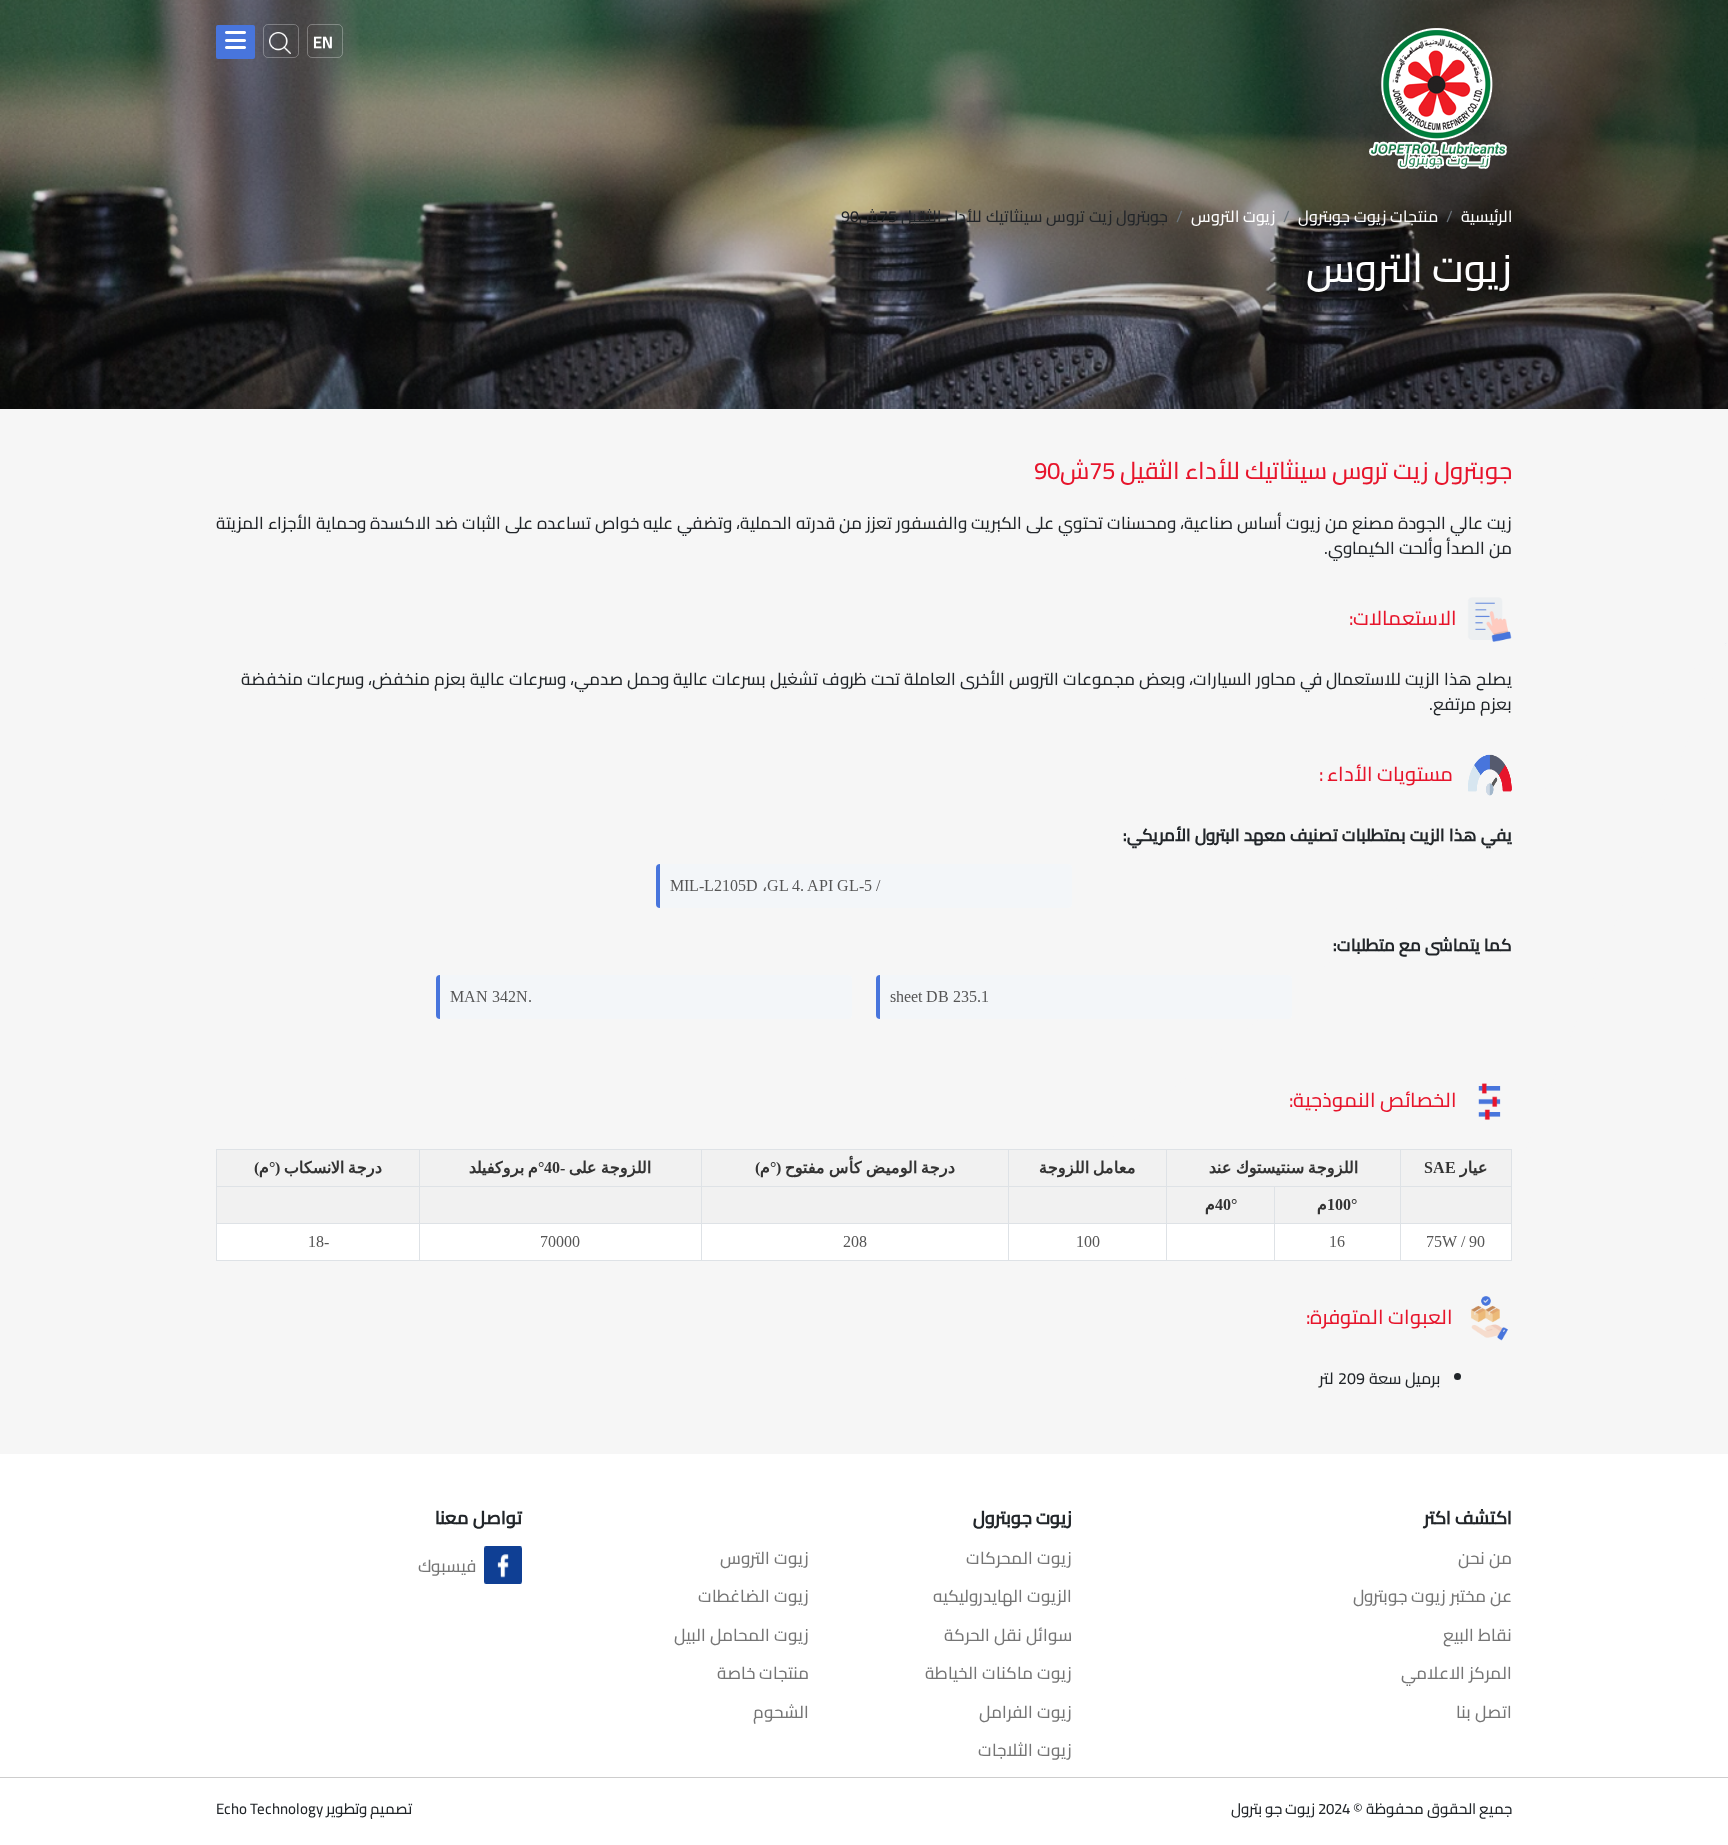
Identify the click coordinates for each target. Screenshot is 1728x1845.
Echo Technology (269, 1808)
